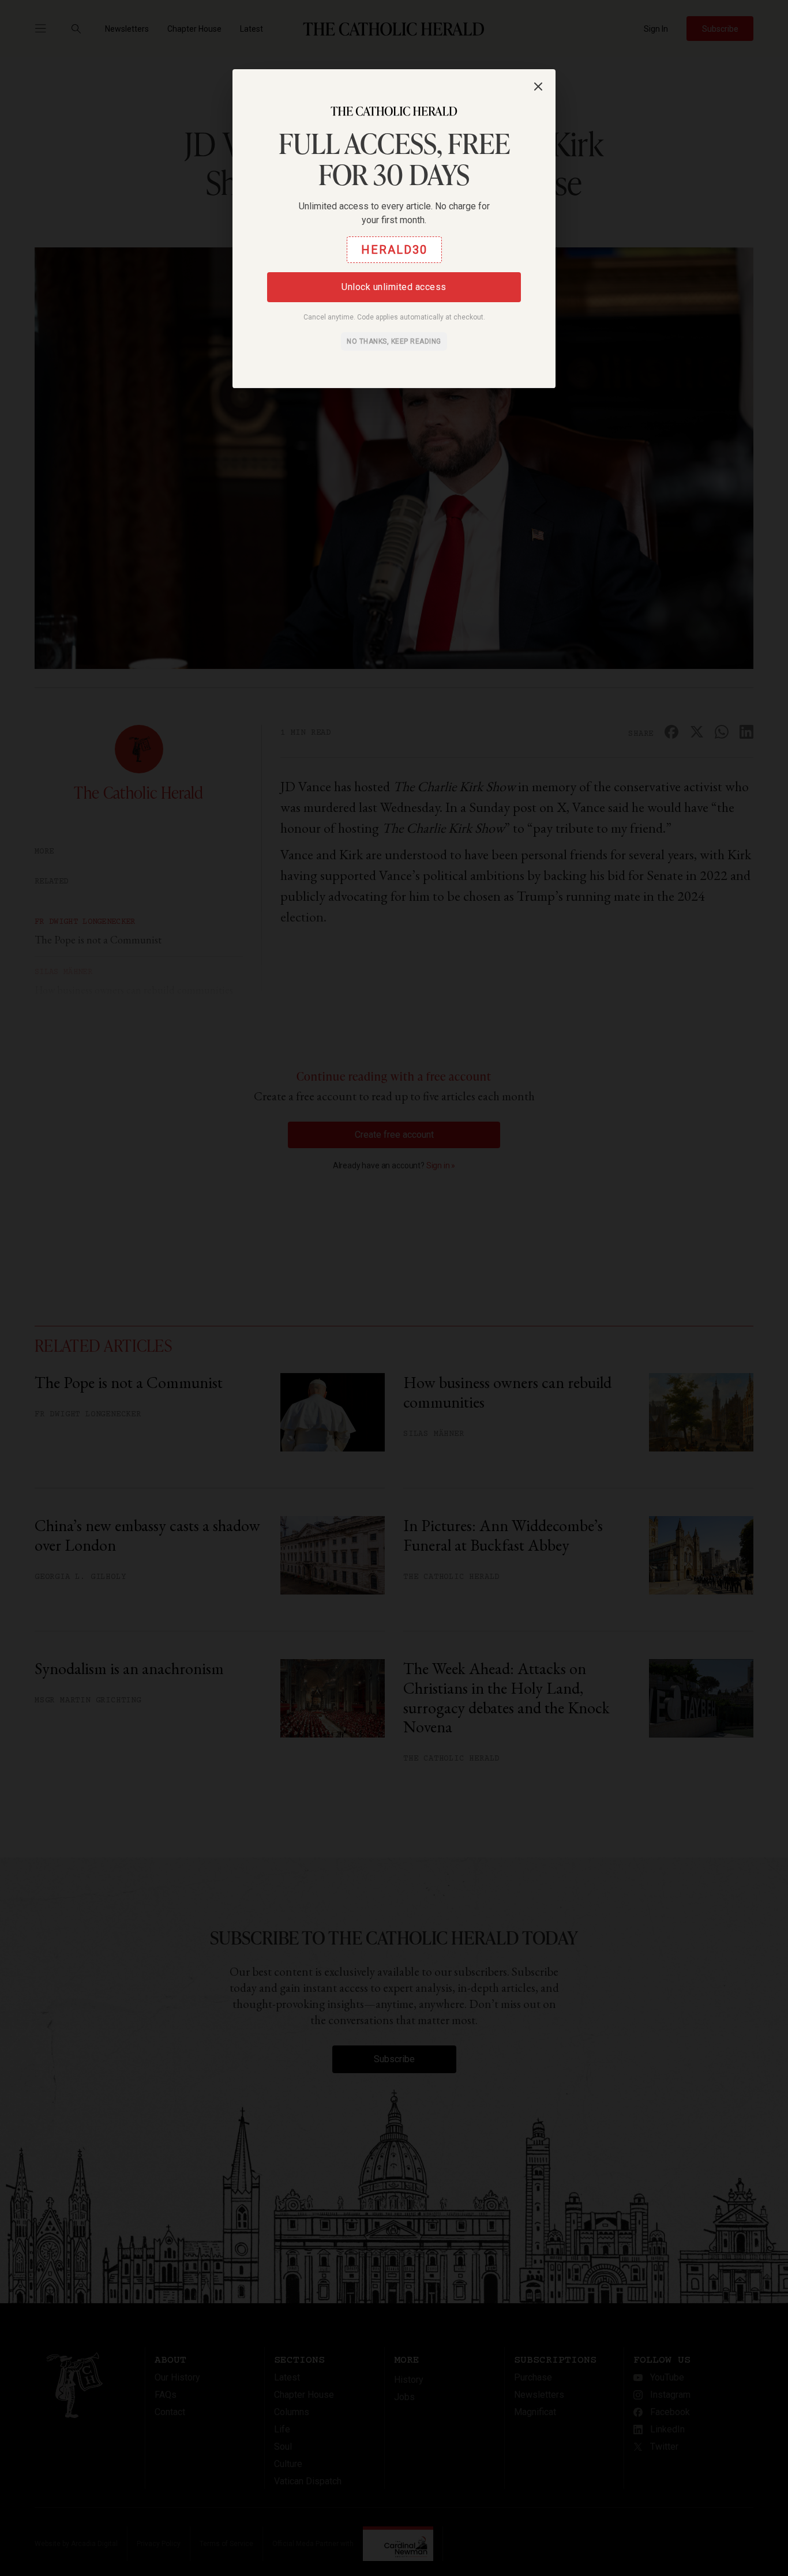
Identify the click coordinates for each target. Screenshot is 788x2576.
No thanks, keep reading (394, 341)
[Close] (538, 87)
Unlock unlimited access (394, 287)
